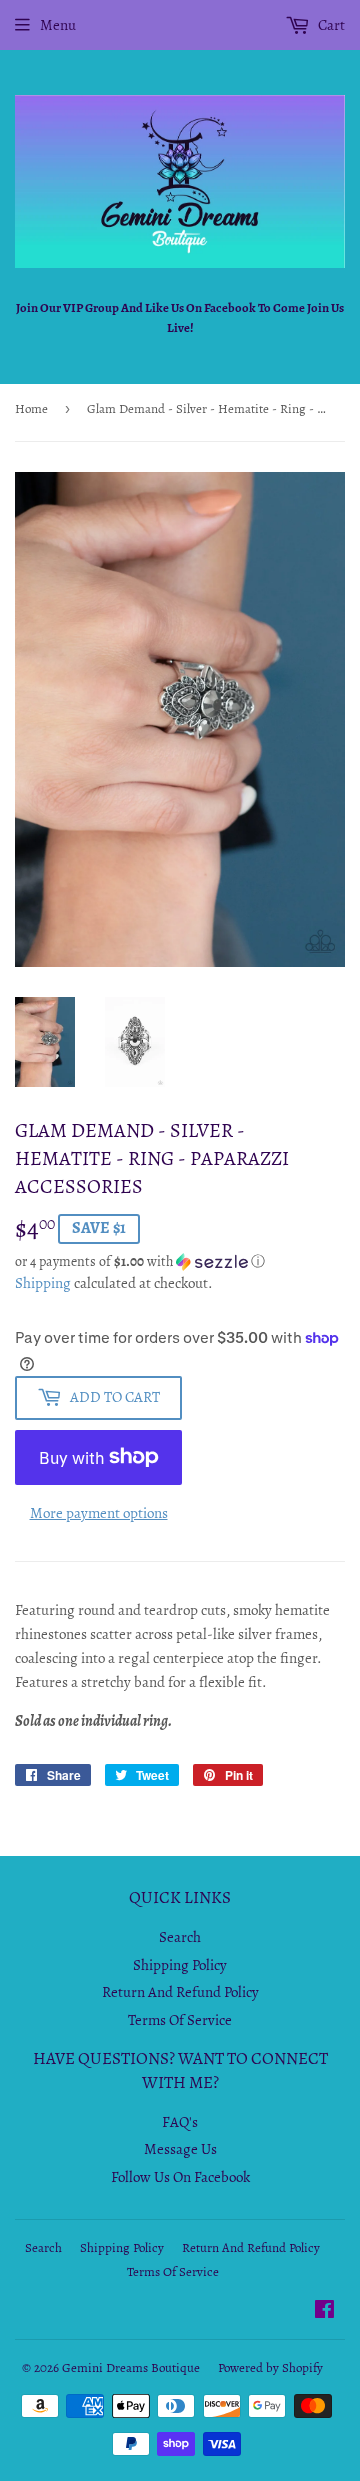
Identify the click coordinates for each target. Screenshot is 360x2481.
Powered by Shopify (270, 2367)
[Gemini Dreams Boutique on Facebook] (324, 2312)
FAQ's (180, 2122)
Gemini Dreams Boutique (131, 2367)
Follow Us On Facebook (180, 2177)
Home (31, 408)
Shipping (43, 1283)
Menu (58, 25)
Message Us (180, 2149)
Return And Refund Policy (180, 1992)
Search (180, 1937)
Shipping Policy (180, 1965)
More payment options (99, 1513)
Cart (330, 25)
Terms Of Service (180, 2020)
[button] (180, 1261)
